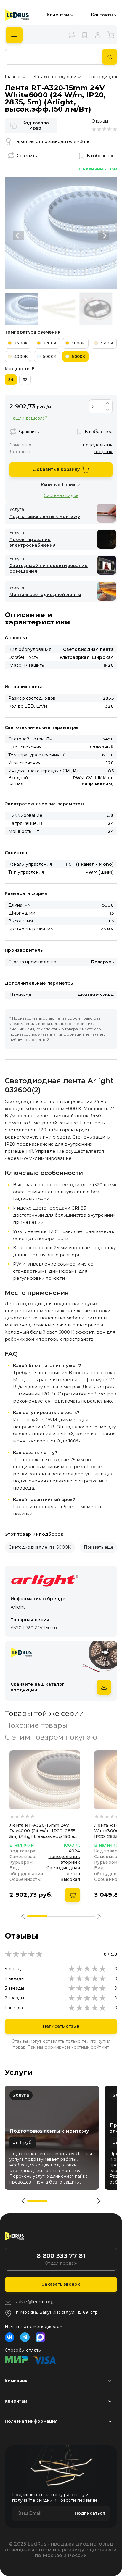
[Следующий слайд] (104, 236)
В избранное (101, 156)
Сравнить (27, 156)
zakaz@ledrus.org (34, 2302)
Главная (13, 77)
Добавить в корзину (56, 469)
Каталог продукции (55, 77)
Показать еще (99, 1547)
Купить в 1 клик (58, 485)
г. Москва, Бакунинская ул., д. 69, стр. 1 (59, 2312)
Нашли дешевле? (28, 418)
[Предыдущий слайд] (18, 236)
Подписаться (90, 2513)
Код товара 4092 (36, 126)
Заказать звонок (61, 2284)
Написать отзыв (61, 2026)
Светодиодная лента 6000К (40, 1547)
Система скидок (61, 495)
